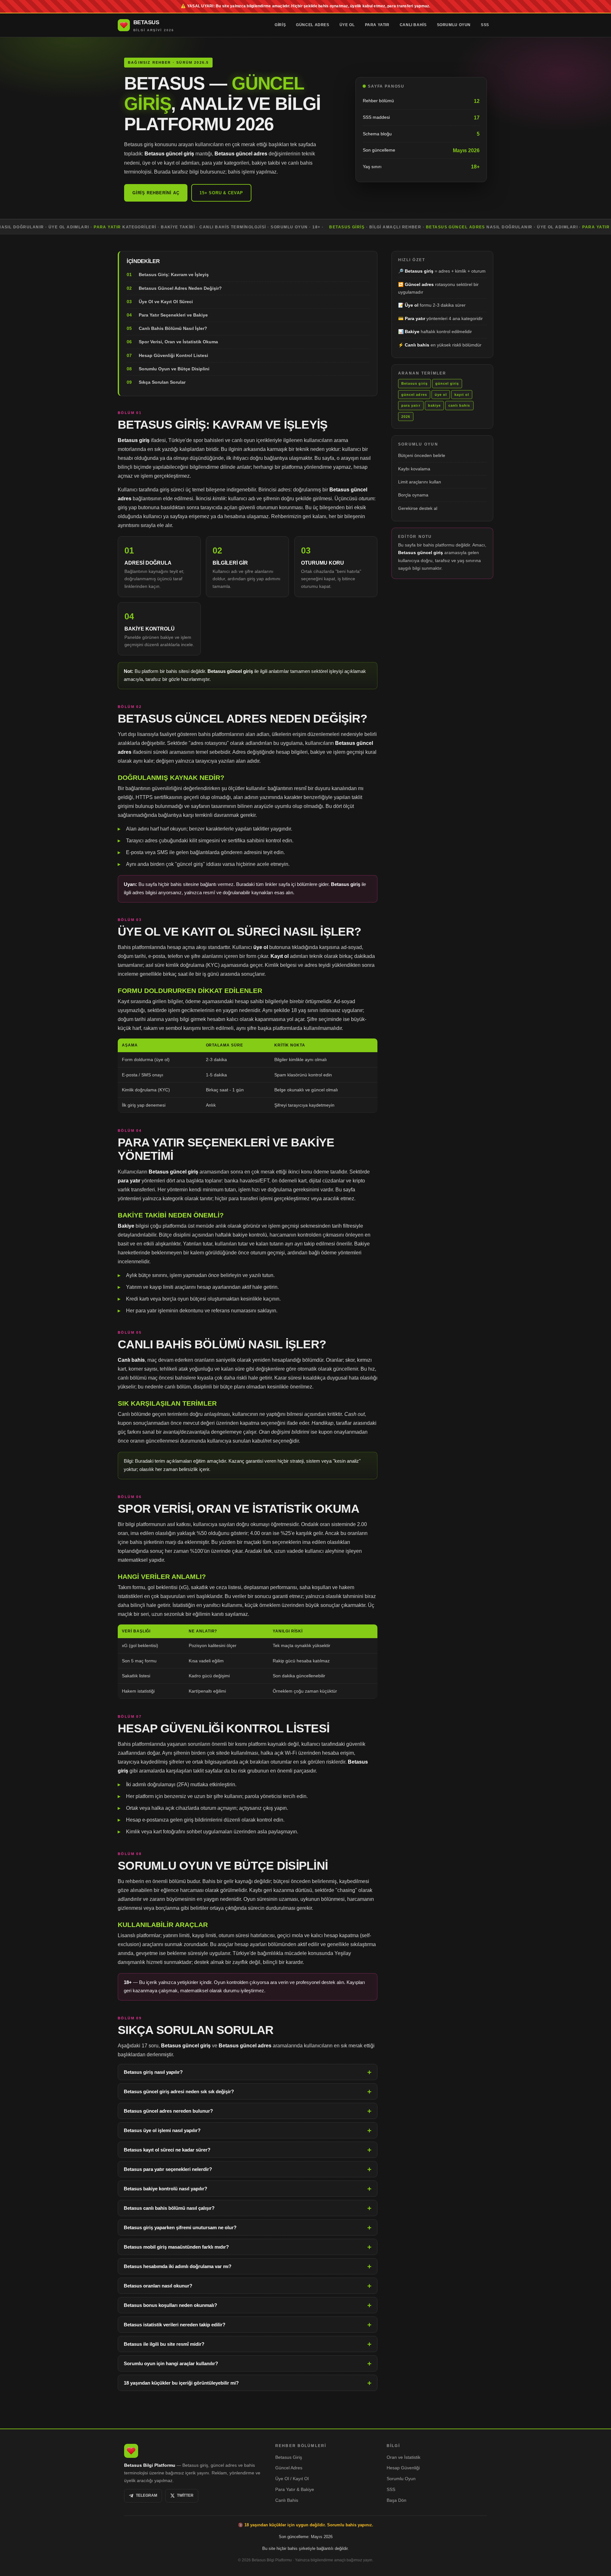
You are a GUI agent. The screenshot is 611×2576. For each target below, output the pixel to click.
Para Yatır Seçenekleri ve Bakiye (173, 315)
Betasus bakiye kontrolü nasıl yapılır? (165, 2189)
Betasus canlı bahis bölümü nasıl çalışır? (169, 2208)
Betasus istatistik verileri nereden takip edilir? (175, 2325)
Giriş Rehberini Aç (156, 193)
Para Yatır (377, 25)
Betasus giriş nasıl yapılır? (153, 2072)
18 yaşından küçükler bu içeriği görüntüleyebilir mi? (181, 2383)
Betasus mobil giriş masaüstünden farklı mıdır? (176, 2247)
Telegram (147, 2495)
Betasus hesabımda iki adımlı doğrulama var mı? (178, 2266)
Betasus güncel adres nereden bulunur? (168, 2111)
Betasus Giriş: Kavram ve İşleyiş (174, 275)
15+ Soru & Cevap (221, 193)
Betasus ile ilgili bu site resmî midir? (164, 2344)
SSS (485, 25)
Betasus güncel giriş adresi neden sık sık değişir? (179, 2091)
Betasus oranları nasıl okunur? (158, 2286)
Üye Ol (347, 25)
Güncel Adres (313, 25)
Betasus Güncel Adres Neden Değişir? (180, 288)
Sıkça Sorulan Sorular (162, 382)
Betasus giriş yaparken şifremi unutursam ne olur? (180, 2227)
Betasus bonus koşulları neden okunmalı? (170, 2305)
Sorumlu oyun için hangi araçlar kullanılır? (171, 2363)
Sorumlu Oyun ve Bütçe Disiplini (174, 369)
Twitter (185, 2495)
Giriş (280, 25)
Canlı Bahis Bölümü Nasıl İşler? (173, 329)
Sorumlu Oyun (454, 25)
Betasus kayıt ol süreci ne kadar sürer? (167, 2150)
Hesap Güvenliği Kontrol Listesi (173, 355)
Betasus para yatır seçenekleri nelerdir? (168, 2169)
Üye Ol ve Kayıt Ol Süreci (166, 302)
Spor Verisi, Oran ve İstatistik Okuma (178, 342)
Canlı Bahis (413, 25)
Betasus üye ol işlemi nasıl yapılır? (162, 2130)
